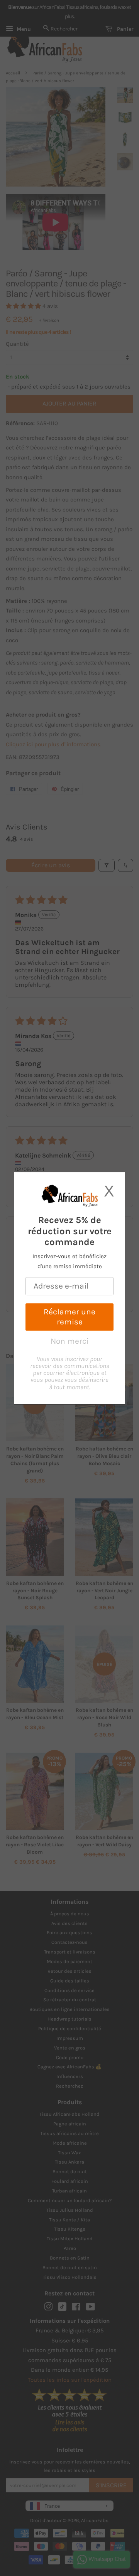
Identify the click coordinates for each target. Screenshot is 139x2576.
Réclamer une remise (69, 1317)
